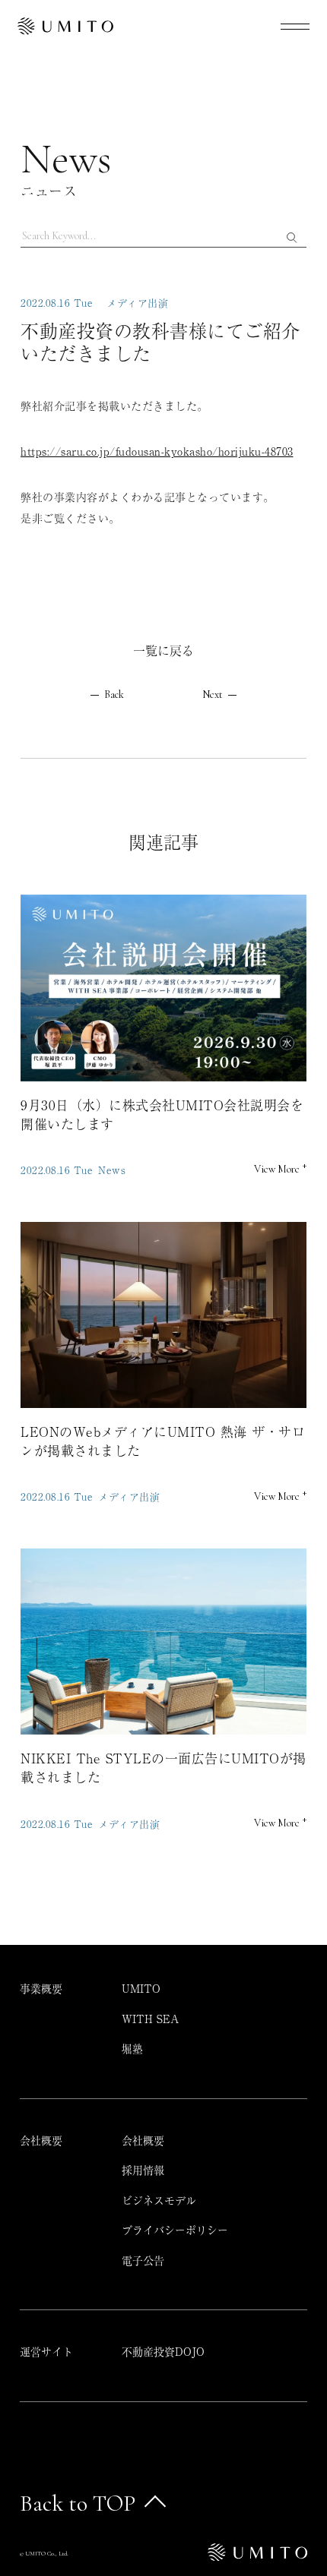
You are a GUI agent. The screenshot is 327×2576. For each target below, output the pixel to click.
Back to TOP (78, 2503)
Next (213, 695)
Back (114, 695)
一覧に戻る (163, 650)
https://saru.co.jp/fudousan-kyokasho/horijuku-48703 (157, 451)
